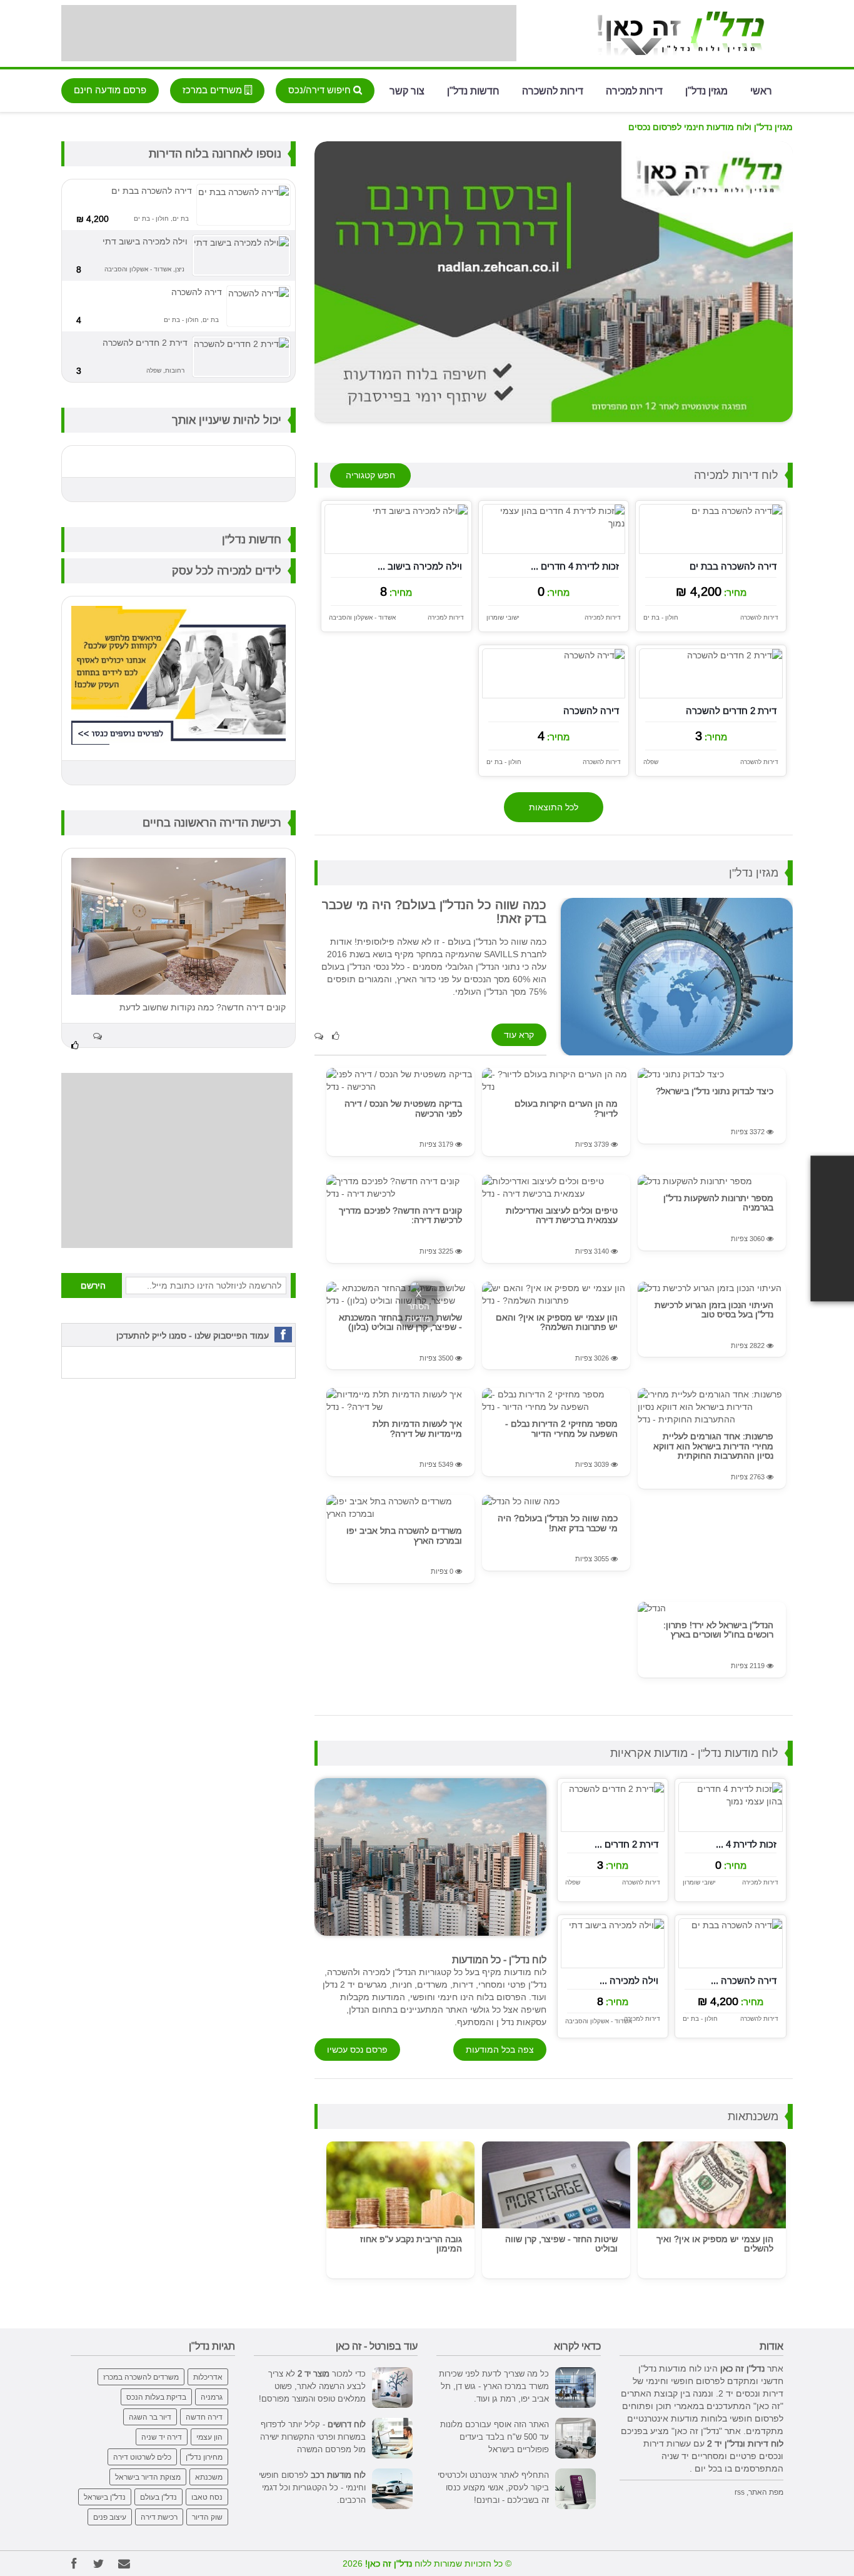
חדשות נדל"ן (473, 90)
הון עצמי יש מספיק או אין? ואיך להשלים (715, 2244)
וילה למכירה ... (629, 1980)
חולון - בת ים (661, 617)
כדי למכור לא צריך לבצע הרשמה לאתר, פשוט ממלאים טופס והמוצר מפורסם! (312, 2386)
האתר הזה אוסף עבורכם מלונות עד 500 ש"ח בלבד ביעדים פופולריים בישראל (495, 2437)
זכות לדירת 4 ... (746, 1844)
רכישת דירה (159, 2517)
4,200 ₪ (93, 219)
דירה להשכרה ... (744, 1980)
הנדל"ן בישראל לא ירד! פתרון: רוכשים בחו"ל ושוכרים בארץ (718, 1630)
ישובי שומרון (503, 617)
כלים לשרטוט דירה (142, 2457)
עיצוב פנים (110, 2517)
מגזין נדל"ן (706, 90)
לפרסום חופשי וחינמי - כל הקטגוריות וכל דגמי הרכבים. (312, 2487)
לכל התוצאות (554, 807)
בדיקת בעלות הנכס (156, 2397)
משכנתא (209, 2477)
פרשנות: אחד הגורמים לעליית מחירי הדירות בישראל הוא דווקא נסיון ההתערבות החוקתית (713, 1446)
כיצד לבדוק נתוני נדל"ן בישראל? (715, 1091)
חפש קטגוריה (370, 475)
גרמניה (212, 2397)
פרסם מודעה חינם (110, 90)
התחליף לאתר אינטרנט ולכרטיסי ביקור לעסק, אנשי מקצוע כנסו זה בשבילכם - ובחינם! (493, 2487)
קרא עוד (519, 1035)
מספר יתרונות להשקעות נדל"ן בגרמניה (718, 1203)
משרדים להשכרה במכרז (141, 2377)
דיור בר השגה (150, 2417)
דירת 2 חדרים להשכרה (731, 711)
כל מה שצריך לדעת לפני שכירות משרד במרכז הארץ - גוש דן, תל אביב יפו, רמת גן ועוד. (494, 2386)
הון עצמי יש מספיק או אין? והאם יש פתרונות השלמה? (557, 1322)
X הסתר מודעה (419, 1306)
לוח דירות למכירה (736, 475)
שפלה (651, 762)
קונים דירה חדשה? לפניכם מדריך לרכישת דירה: (400, 1215)
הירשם (93, 1285)
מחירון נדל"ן (204, 2457)
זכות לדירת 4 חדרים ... (575, 566)
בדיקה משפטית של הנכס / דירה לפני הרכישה (403, 1108)
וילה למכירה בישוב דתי (145, 241)
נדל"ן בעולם (158, 2497)
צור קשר (407, 90)
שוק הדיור (207, 2517)
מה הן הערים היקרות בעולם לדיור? (566, 1108)
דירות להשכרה (553, 90)
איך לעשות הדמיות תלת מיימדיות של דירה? (417, 1428)
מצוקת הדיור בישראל (148, 2477)
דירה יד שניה (162, 2437)
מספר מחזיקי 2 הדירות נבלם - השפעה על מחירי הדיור (561, 1428)
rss (740, 2492)
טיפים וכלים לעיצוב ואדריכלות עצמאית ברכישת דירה (562, 1215)
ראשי (761, 90)
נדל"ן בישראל (105, 2497)
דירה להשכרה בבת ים (733, 566)
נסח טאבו (207, 2497)
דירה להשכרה (591, 711)
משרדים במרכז (213, 90)
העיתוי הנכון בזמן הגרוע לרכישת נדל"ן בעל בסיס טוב (714, 1310)
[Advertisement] (289, 33)
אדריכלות (208, 2377)
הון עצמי (209, 2437)
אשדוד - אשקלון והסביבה (362, 617)
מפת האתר (766, 2492)
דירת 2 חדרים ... (626, 1844)
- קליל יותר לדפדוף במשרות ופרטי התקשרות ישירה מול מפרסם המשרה (313, 2437)
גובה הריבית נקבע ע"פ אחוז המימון (411, 2244)
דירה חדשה (204, 2417)
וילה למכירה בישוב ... (420, 566)
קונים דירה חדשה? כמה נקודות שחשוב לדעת (203, 1007)
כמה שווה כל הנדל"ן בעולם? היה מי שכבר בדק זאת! (558, 1523)
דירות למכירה (634, 90)
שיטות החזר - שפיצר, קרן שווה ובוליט (561, 2244)
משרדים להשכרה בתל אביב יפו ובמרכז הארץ (404, 1535)
